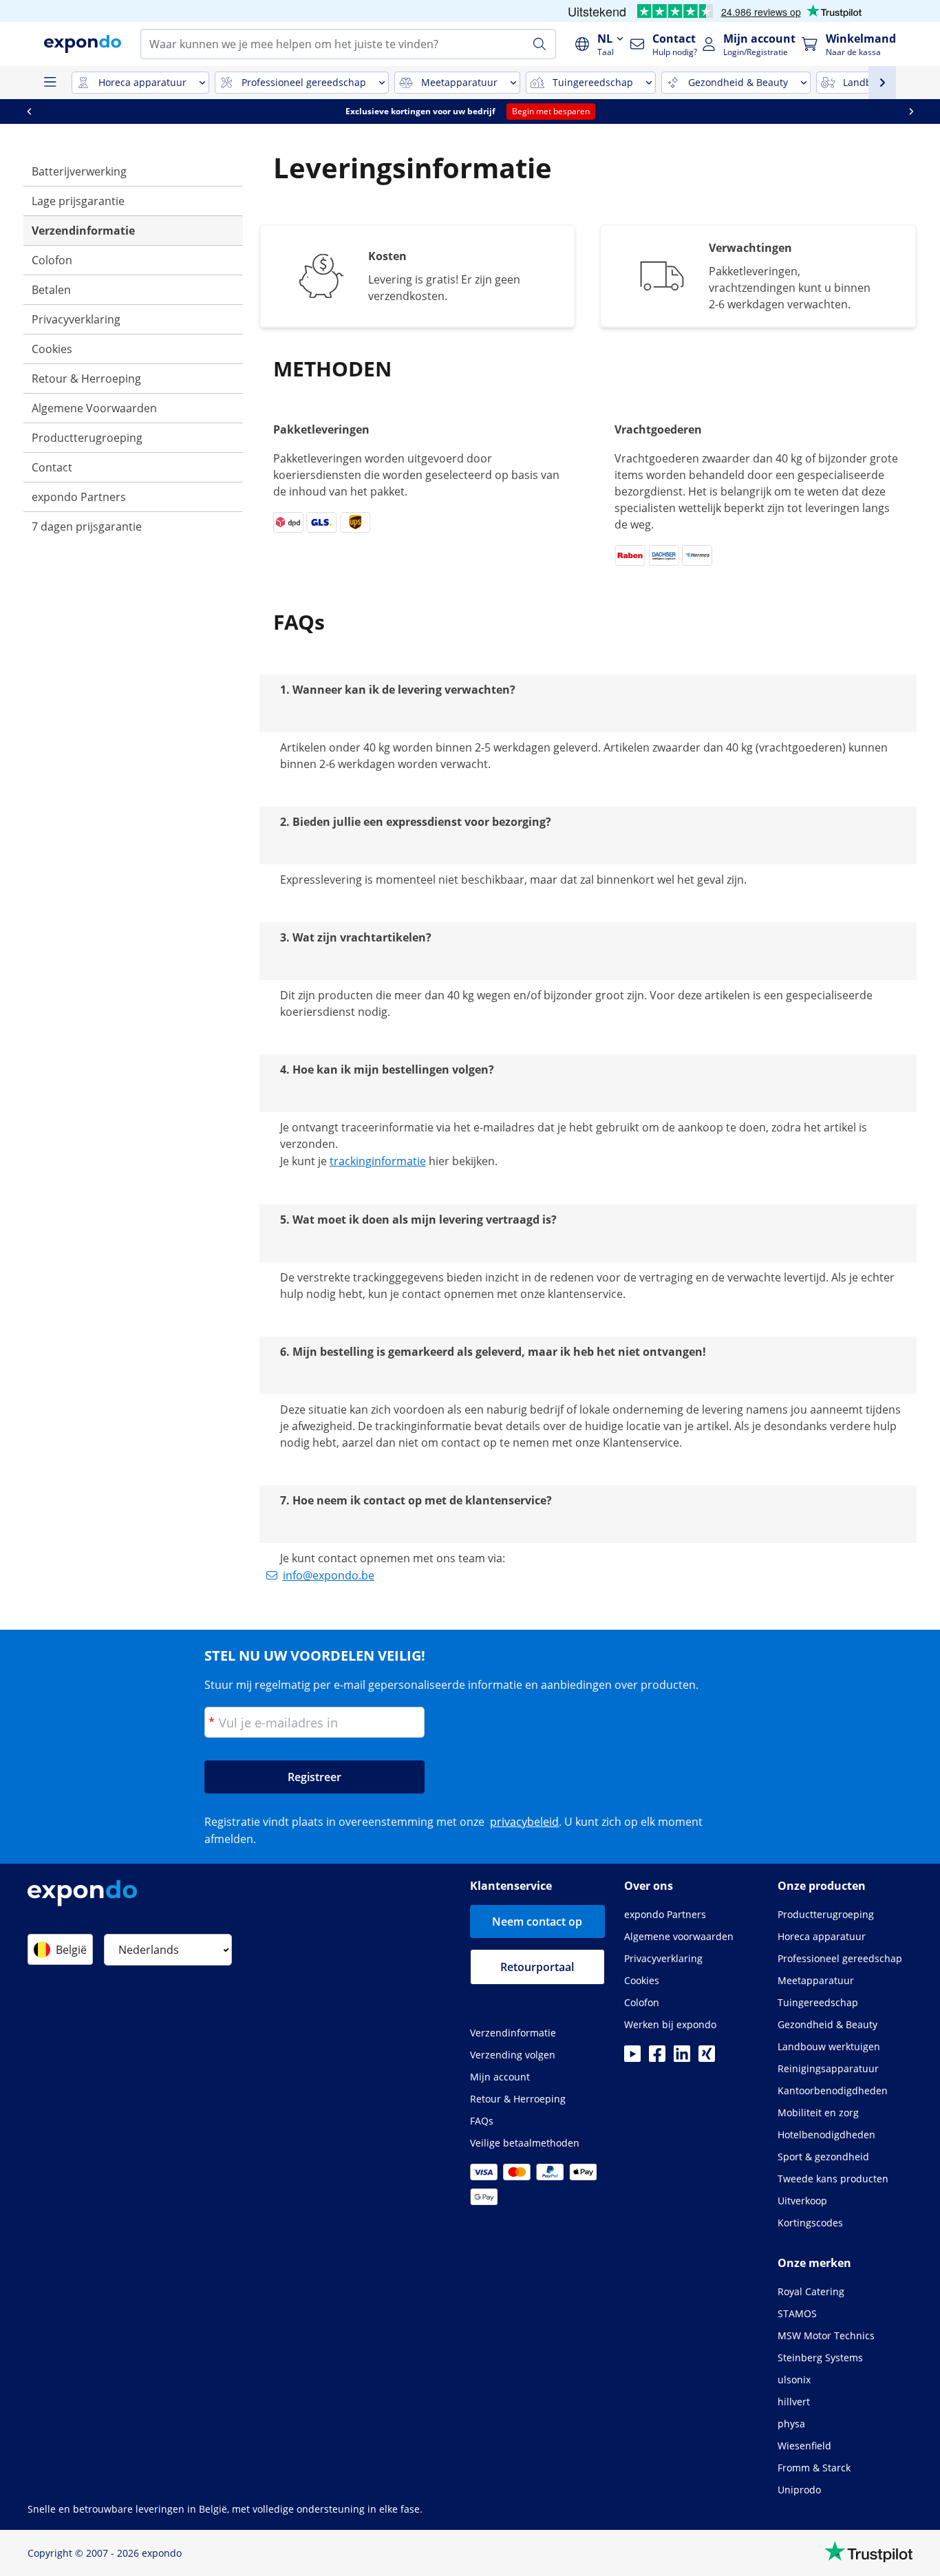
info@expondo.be (329, 1575)
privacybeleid (524, 1822)
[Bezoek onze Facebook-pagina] (657, 2058)
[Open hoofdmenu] (50, 83)
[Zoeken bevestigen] (540, 44)
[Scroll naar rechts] (911, 111)
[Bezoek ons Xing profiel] (707, 2058)
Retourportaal (537, 1967)
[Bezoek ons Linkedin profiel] (682, 2058)
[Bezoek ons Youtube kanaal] (632, 2058)
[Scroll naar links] (29, 111)
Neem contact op (537, 1922)
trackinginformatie (378, 1161)
